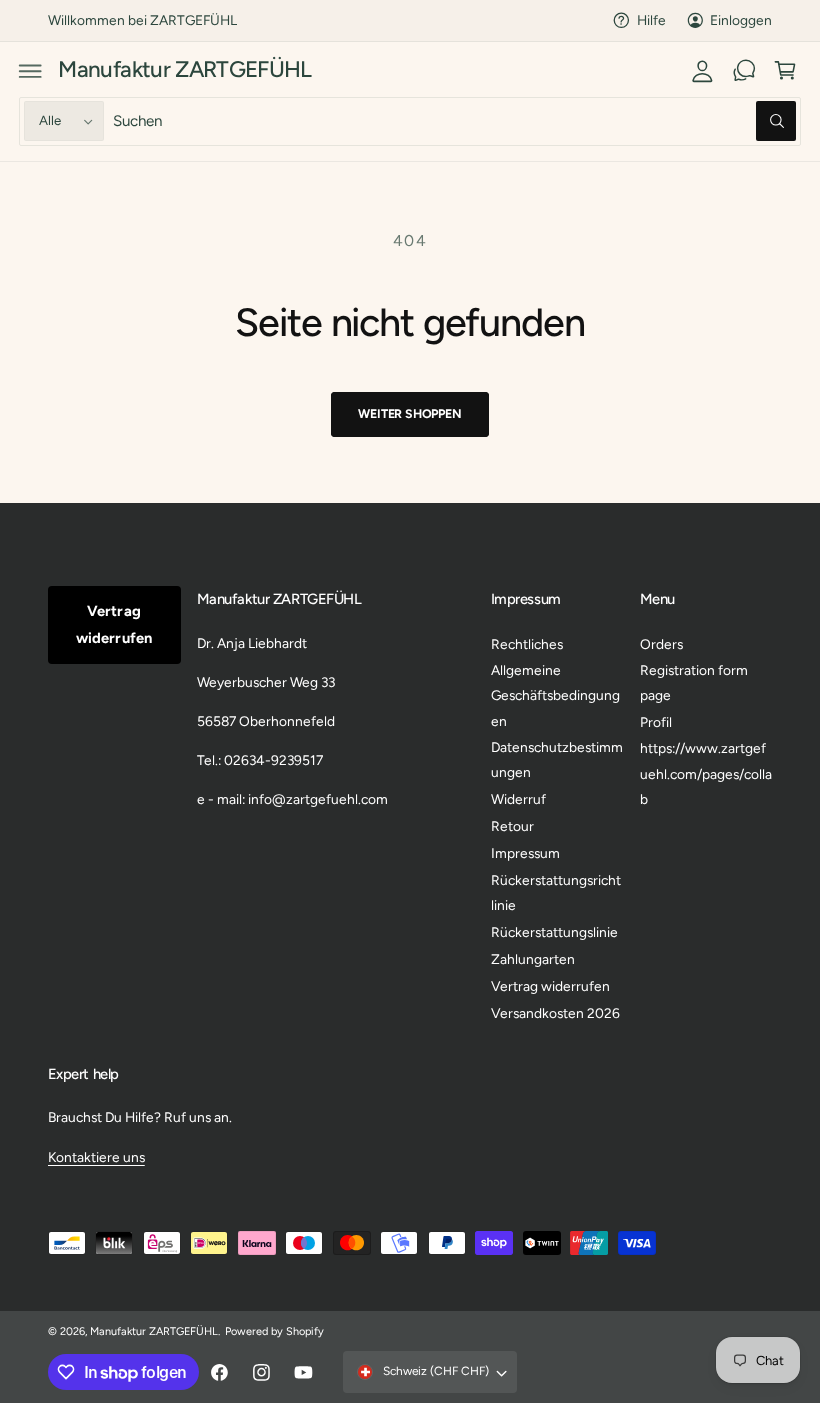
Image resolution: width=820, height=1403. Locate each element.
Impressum (525, 853)
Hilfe (651, 20)
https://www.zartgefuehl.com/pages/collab (706, 773)
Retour (512, 826)
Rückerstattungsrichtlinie (556, 892)
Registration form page (694, 682)
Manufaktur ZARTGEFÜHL (154, 1331)
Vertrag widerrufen (113, 624)
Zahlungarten (533, 959)
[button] (31, 71)
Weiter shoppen (409, 413)
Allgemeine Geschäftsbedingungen (555, 695)
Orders (661, 644)
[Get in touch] (744, 71)
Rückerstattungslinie (554, 932)
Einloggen (741, 20)
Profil (656, 722)
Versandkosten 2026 (555, 1013)
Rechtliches (527, 644)
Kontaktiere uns (96, 1157)
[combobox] (454, 121)
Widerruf (518, 799)
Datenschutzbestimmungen (557, 759)
